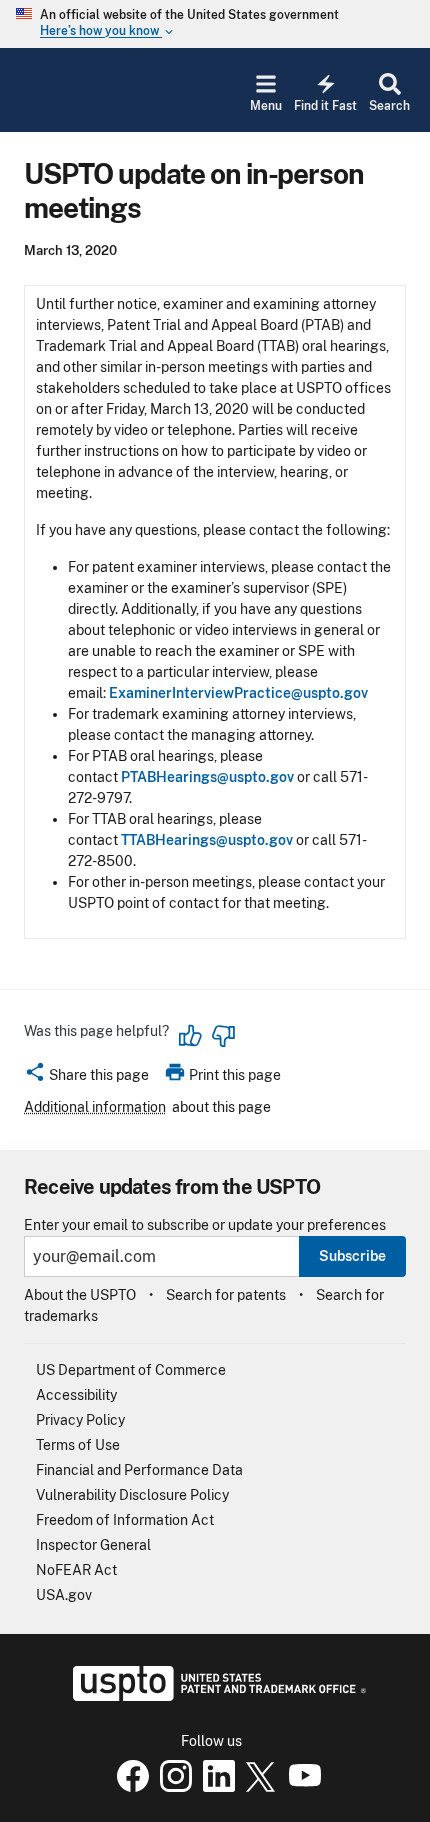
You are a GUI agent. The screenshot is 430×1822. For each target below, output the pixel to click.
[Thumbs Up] (191, 1036)
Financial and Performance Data (139, 1470)
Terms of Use (78, 1445)
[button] (86, 1078)
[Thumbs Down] (223, 1036)
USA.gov (64, 1595)
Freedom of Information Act (125, 1520)
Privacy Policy (80, 1420)
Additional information (95, 1107)
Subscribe (352, 1256)
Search (389, 106)
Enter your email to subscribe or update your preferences (205, 1225)
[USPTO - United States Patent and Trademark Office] (215, 1696)
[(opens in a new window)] (172, 1787)
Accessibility (76, 1395)
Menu (266, 106)
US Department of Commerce (131, 1370)
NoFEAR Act (76, 1570)
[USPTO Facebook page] (129, 1787)
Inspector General (93, 1545)
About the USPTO (80, 1295)
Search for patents (226, 1295)
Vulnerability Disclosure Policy (132, 1495)
